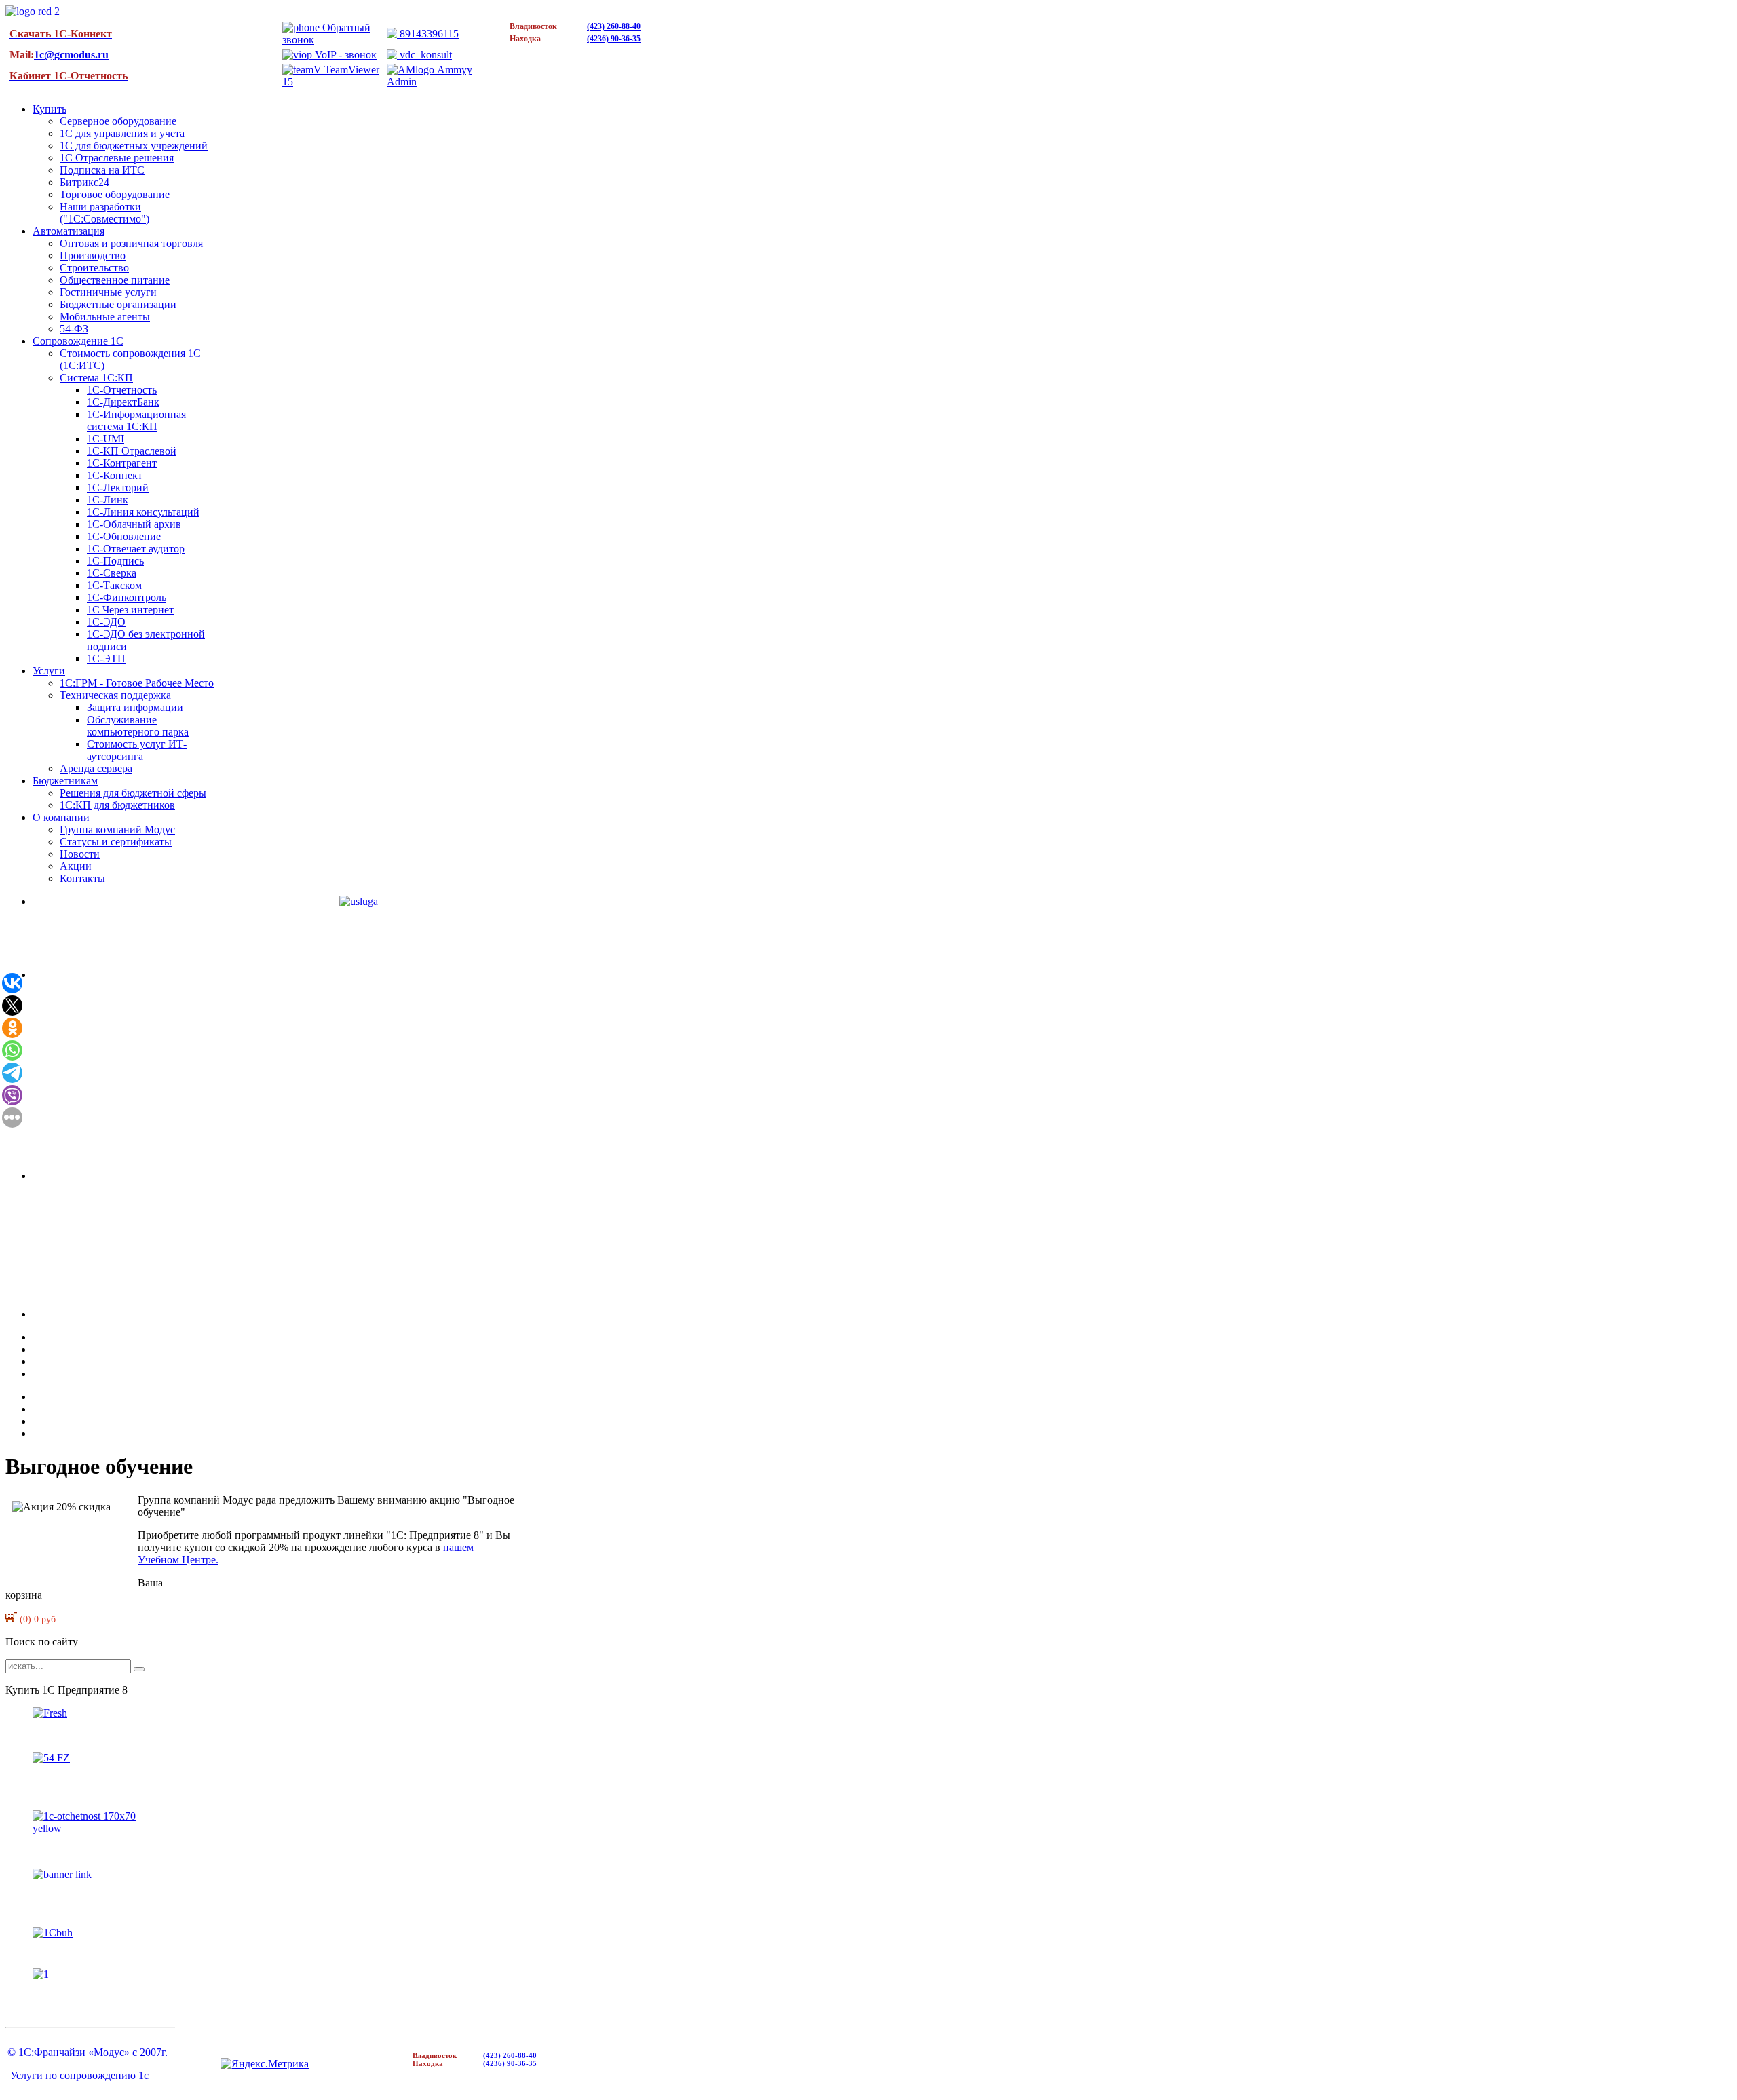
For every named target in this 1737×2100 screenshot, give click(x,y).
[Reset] (139, 1669)
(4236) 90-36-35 (614, 39)
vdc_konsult (424, 55)
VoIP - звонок (344, 55)
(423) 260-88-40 (614, 26)
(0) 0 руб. (38, 1619)
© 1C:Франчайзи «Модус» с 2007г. (88, 2052)
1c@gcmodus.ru (71, 55)
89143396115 (428, 34)
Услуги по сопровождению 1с (79, 2075)
